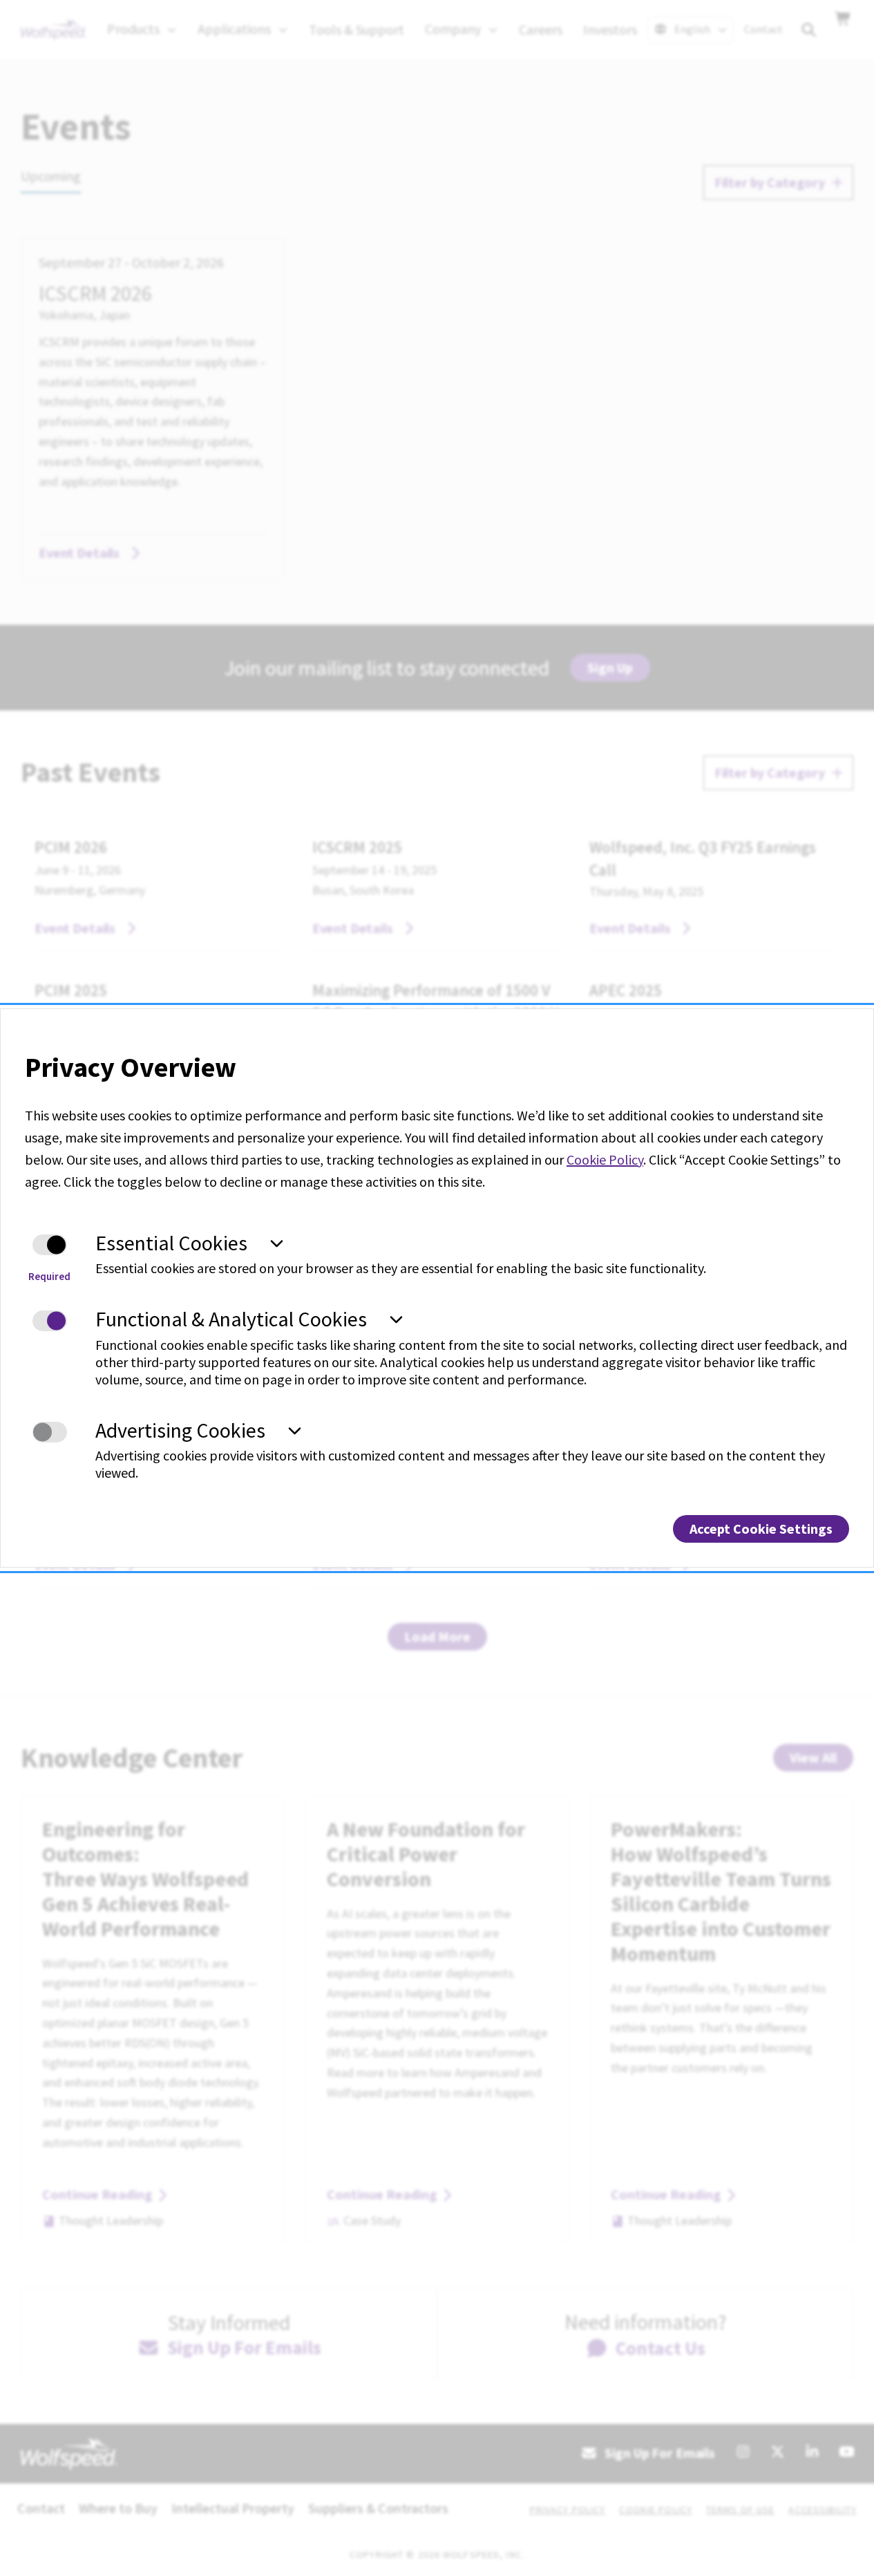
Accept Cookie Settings (761, 1529)
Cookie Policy (605, 1159)
